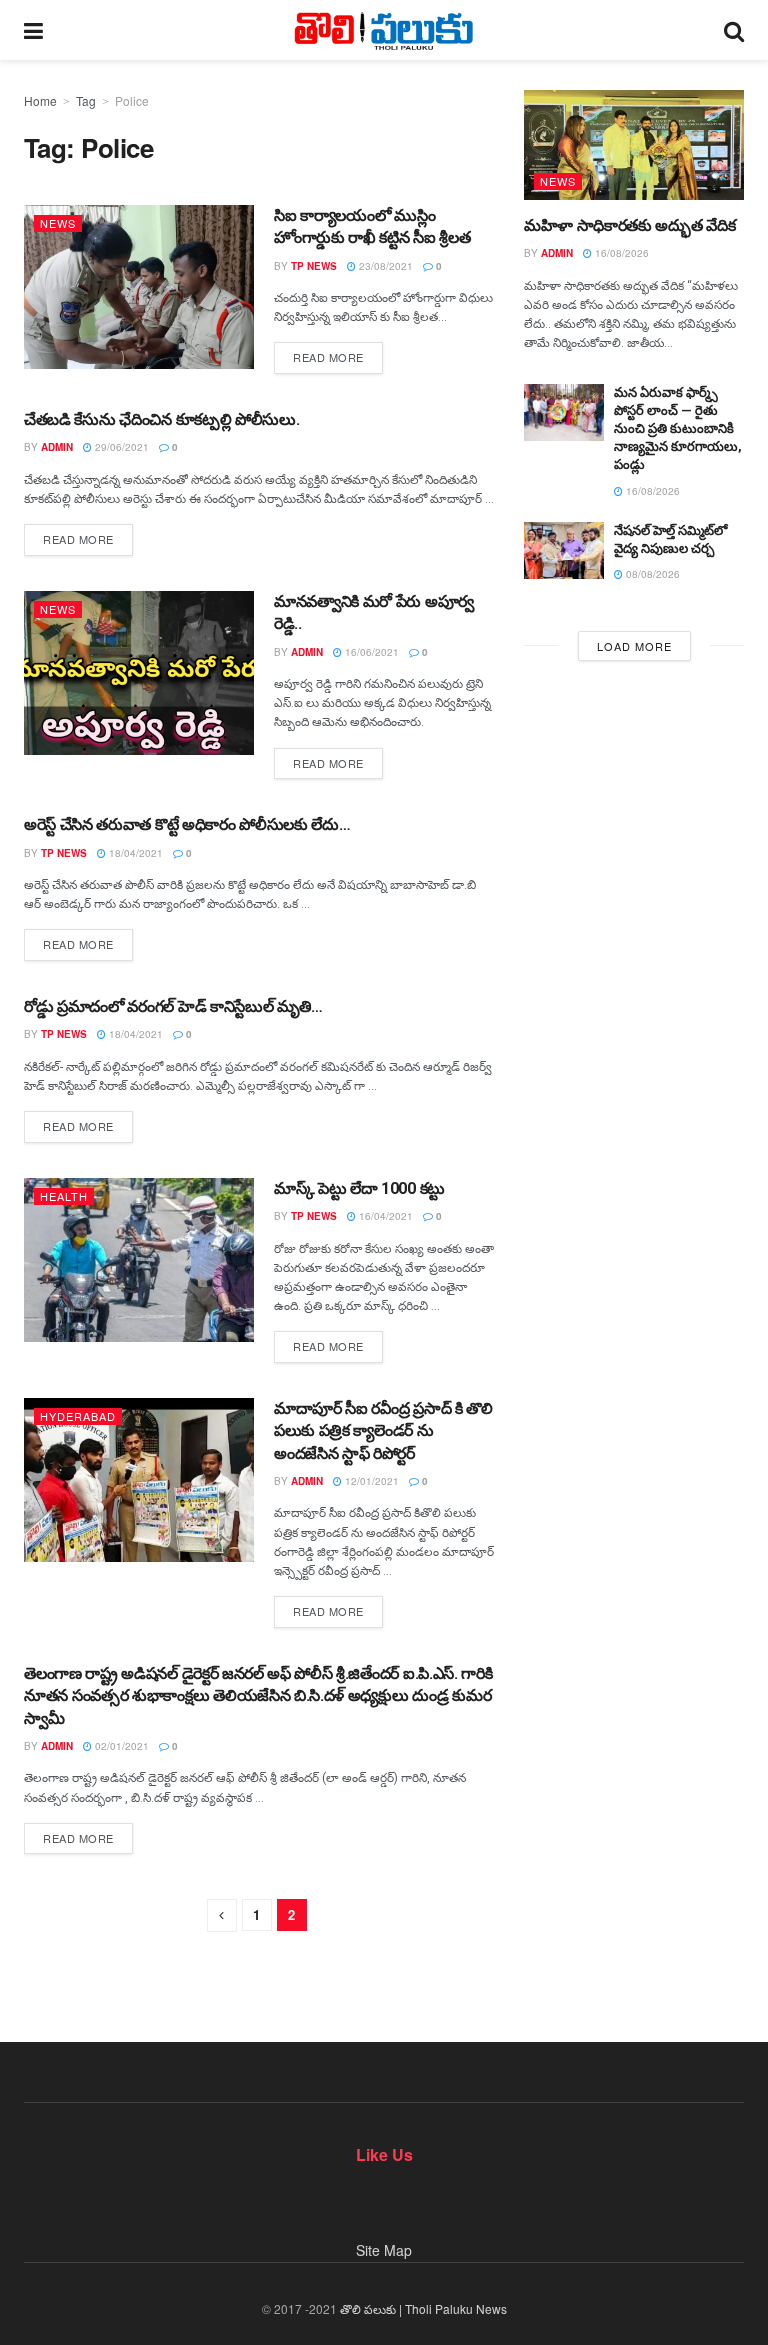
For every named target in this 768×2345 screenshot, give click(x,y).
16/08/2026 (620, 253)
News (58, 223)
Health (64, 1196)
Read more (328, 357)
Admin (57, 447)
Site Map (384, 2250)
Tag (86, 100)
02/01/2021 (120, 1746)
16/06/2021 (370, 652)
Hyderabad (78, 1416)
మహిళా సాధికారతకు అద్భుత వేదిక (629, 225)
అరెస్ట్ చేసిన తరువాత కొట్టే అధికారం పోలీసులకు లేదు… (187, 824)
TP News (314, 266)
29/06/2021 (120, 447)
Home (40, 100)
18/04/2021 (134, 853)
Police (132, 100)
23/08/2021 (384, 266)
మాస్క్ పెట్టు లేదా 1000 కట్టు (359, 1188)
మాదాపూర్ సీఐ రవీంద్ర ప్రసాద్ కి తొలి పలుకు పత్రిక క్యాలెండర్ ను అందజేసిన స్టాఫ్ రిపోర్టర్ (383, 1431)
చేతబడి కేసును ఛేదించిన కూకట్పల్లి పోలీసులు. (161, 419)
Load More (634, 646)
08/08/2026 (651, 574)
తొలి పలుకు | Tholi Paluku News (423, 2308)
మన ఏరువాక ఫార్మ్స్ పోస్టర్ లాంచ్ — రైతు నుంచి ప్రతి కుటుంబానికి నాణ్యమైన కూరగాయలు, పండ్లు (678, 429)
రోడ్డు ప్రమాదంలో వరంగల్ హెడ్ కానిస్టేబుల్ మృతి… (173, 1006)
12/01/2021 (370, 1481)
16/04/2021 (384, 1216)
